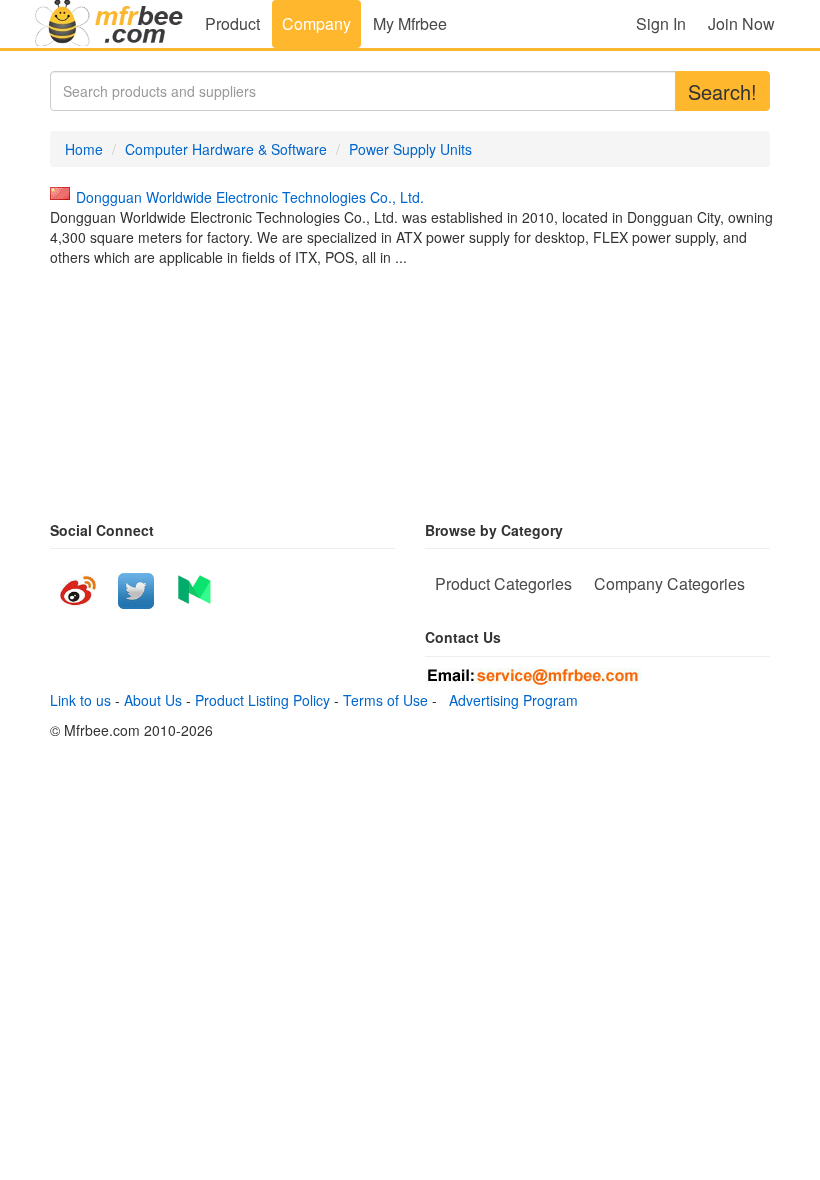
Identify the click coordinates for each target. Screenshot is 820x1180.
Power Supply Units (410, 149)
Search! (722, 91)
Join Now (741, 23)
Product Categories (503, 583)
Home (84, 149)
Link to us (80, 700)
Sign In (661, 23)
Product (232, 23)
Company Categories (669, 583)
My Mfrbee (410, 23)
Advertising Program (509, 700)
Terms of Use (385, 700)
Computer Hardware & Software (226, 149)
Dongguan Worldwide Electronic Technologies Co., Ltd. (250, 197)
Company (316, 23)
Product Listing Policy (262, 700)
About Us (153, 700)
